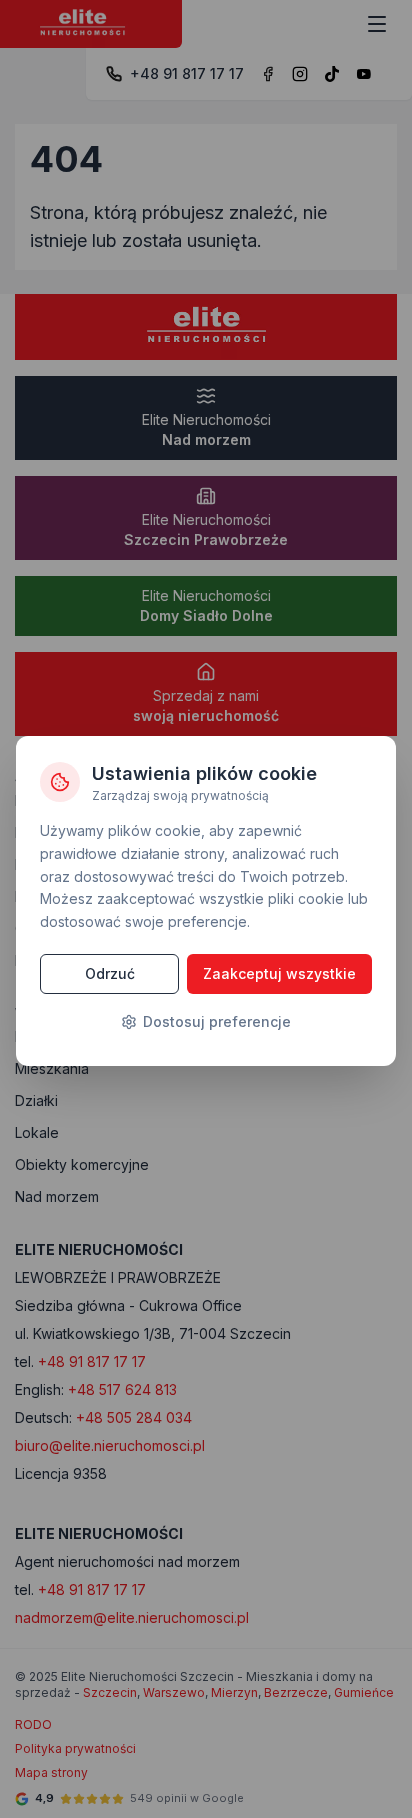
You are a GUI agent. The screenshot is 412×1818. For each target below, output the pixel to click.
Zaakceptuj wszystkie (279, 973)
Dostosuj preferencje (217, 1021)
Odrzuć (110, 973)
